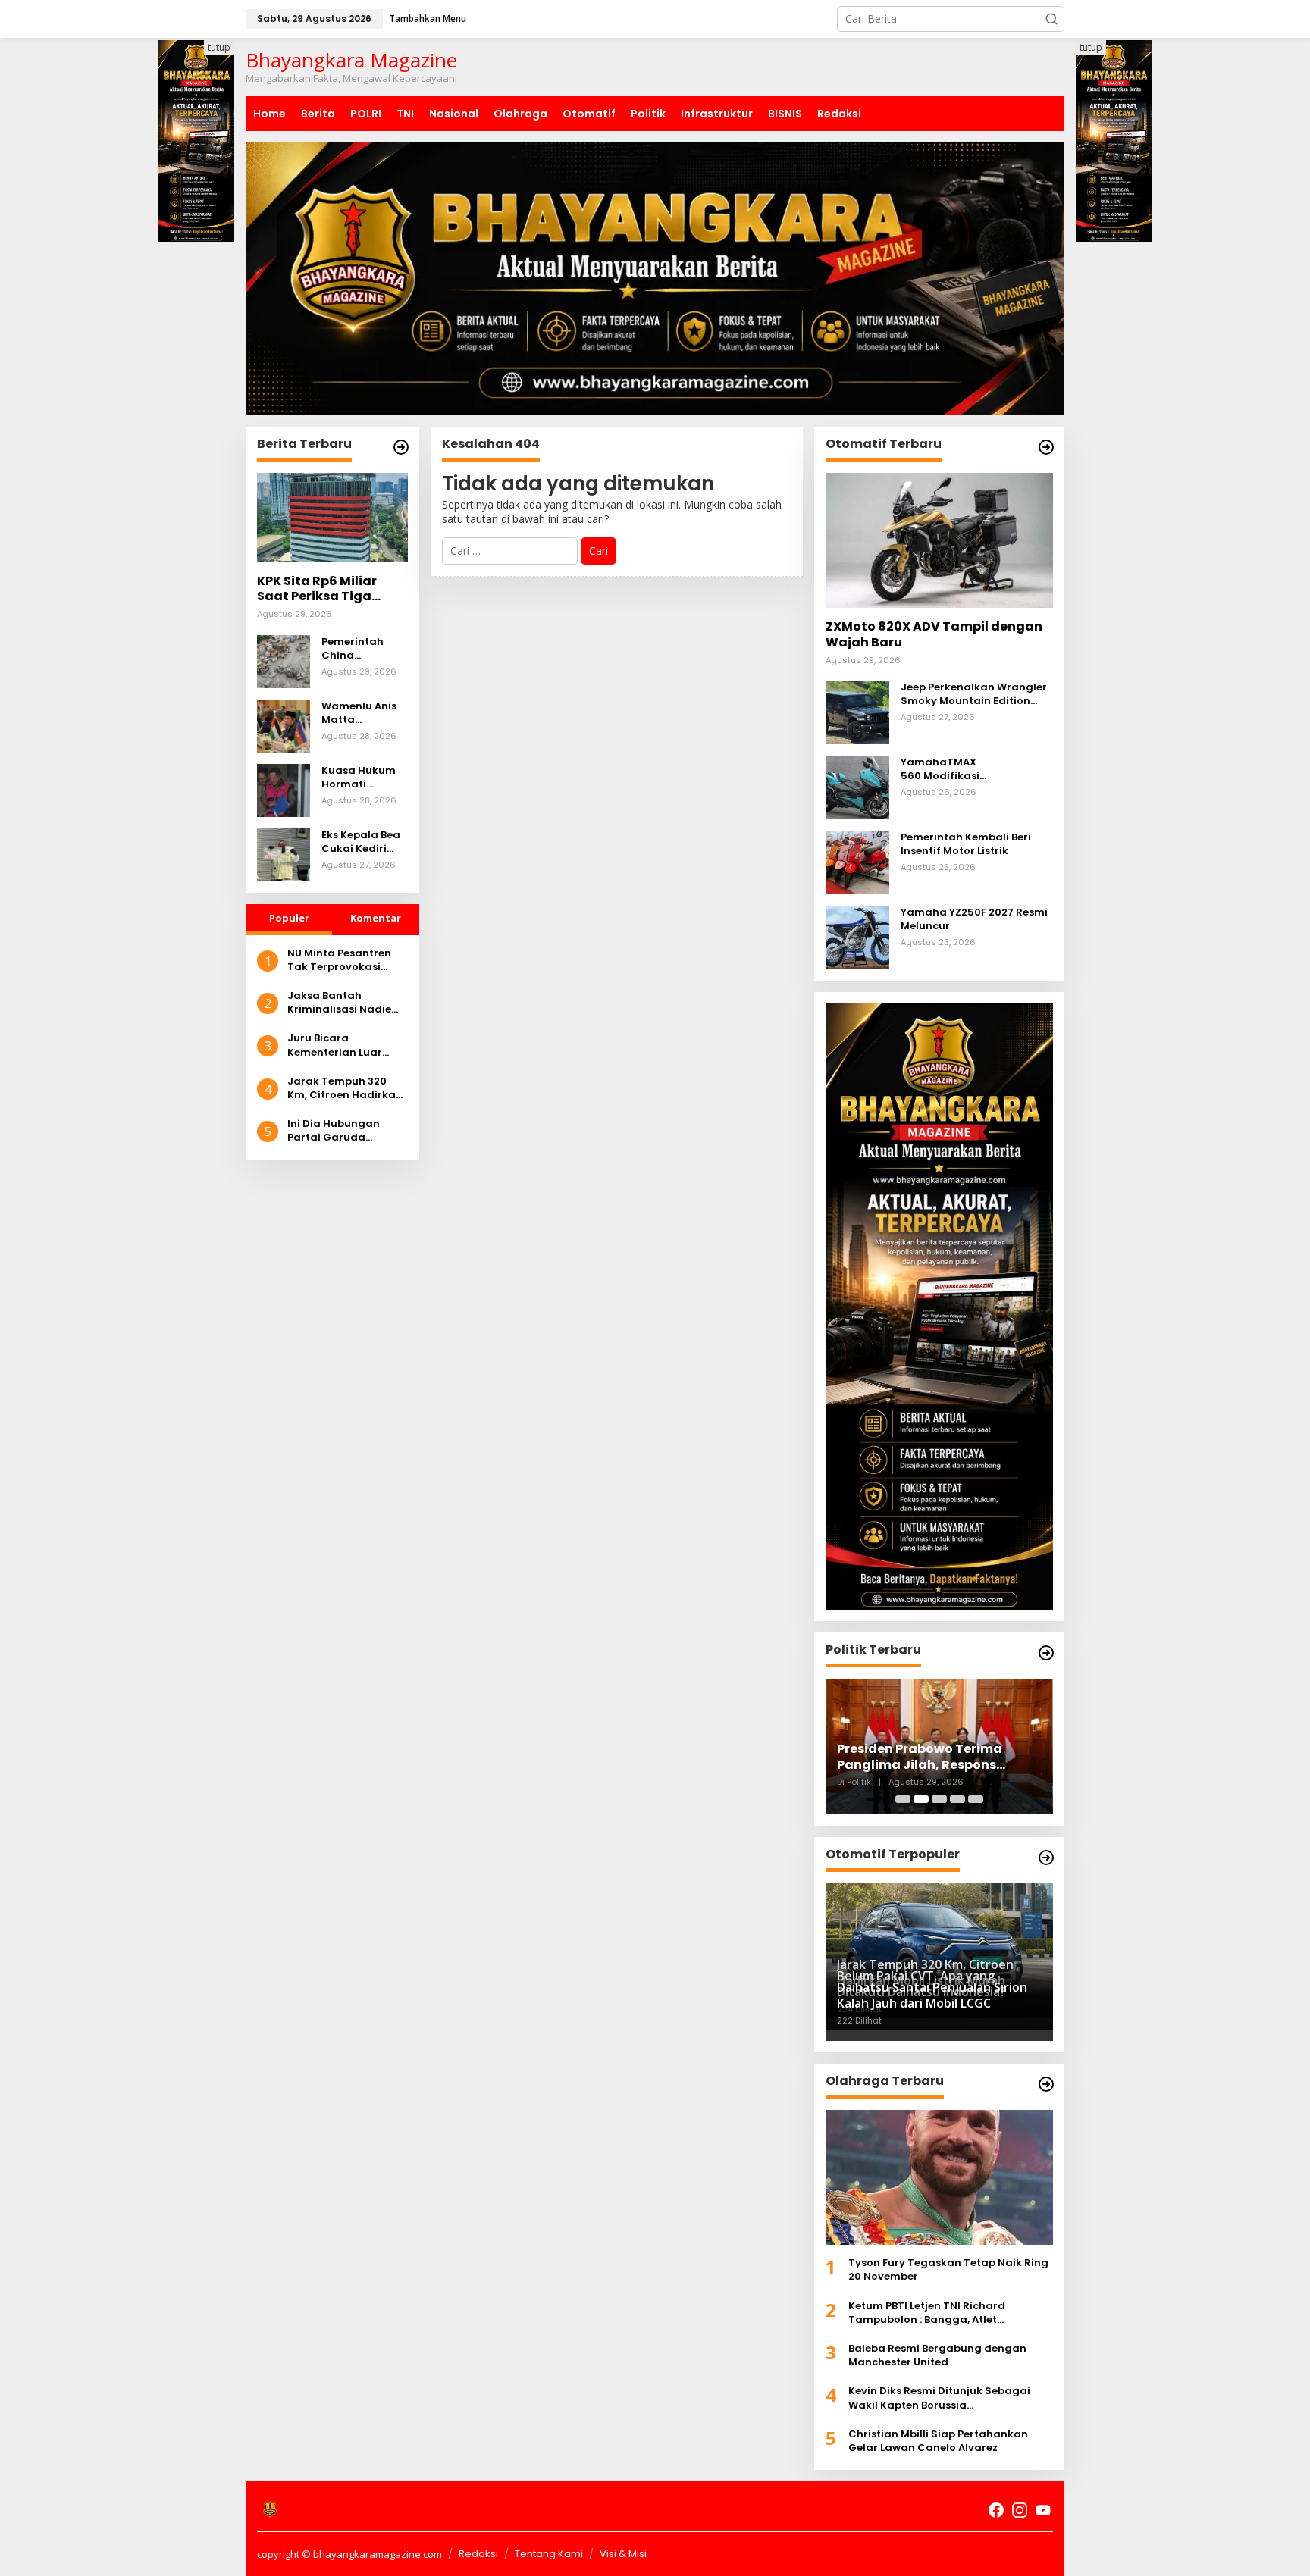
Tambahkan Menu (428, 19)
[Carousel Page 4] (957, 1799)
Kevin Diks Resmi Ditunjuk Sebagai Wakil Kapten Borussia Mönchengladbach (939, 2398)
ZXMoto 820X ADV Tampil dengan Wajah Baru (934, 635)
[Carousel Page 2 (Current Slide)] (921, 1799)
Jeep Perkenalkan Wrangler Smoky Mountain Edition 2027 (974, 694)
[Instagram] (1020, 2510)
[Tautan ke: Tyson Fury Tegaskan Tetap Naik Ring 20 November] (939, 2177)
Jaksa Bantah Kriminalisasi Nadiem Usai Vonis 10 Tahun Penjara (345, 1003)
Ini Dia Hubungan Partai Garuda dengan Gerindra (334, 1131)
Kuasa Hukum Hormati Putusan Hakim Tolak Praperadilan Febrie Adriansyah (362, 778)
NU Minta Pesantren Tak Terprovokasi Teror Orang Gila (339, 960)
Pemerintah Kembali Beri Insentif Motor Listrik (966, 844)
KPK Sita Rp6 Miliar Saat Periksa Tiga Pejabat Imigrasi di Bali (319, 590)
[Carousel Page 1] (903, 1799)
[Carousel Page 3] (939, 1799)
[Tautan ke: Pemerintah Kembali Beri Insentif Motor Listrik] (857, 861)
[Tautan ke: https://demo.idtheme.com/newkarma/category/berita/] (401, 447)
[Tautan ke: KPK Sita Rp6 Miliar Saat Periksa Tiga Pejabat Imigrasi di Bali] (332, 518)
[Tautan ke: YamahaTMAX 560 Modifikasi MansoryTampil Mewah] (857, 786)
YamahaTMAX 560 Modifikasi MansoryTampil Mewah (963, 769)
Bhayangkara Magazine (351, 60)
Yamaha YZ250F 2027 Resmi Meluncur (974, 919)
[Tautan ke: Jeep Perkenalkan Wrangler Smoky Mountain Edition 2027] (857, 711)
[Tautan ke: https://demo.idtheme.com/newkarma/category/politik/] (1046, 1653)
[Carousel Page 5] (976, 1799)
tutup (219, 47)
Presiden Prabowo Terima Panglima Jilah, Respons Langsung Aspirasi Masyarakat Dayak (939, 1758)
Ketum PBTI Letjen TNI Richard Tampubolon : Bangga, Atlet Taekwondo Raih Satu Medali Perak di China (949, 2313)
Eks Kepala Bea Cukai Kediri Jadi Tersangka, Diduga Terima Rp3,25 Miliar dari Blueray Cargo (362, 842)
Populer (289, 918)
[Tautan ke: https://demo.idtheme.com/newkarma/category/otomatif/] (1046, 447)
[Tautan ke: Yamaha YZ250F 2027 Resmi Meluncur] (857, 936)
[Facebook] (996, 2510)
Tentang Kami (549, 2554)
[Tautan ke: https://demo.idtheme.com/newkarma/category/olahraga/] (1046, 2084)
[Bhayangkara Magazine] (270, 2509)
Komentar (376, 918)
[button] (1051, 19)
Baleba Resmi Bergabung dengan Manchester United (937, 2355)
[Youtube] (1043, 2510)
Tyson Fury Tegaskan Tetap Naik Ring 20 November (948, 2270)
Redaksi (478, 2554)
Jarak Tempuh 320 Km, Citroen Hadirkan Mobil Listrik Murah (345, 1088)
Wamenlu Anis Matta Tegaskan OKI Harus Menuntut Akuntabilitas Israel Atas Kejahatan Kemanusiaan (364, 713)
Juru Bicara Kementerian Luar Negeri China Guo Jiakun (335, 1045)
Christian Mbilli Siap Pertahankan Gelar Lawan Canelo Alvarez (938, 2441)
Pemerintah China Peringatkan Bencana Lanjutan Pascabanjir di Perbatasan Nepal (360, 649)
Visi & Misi (623, 2554)
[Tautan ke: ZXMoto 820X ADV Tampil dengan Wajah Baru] (939, 540)
